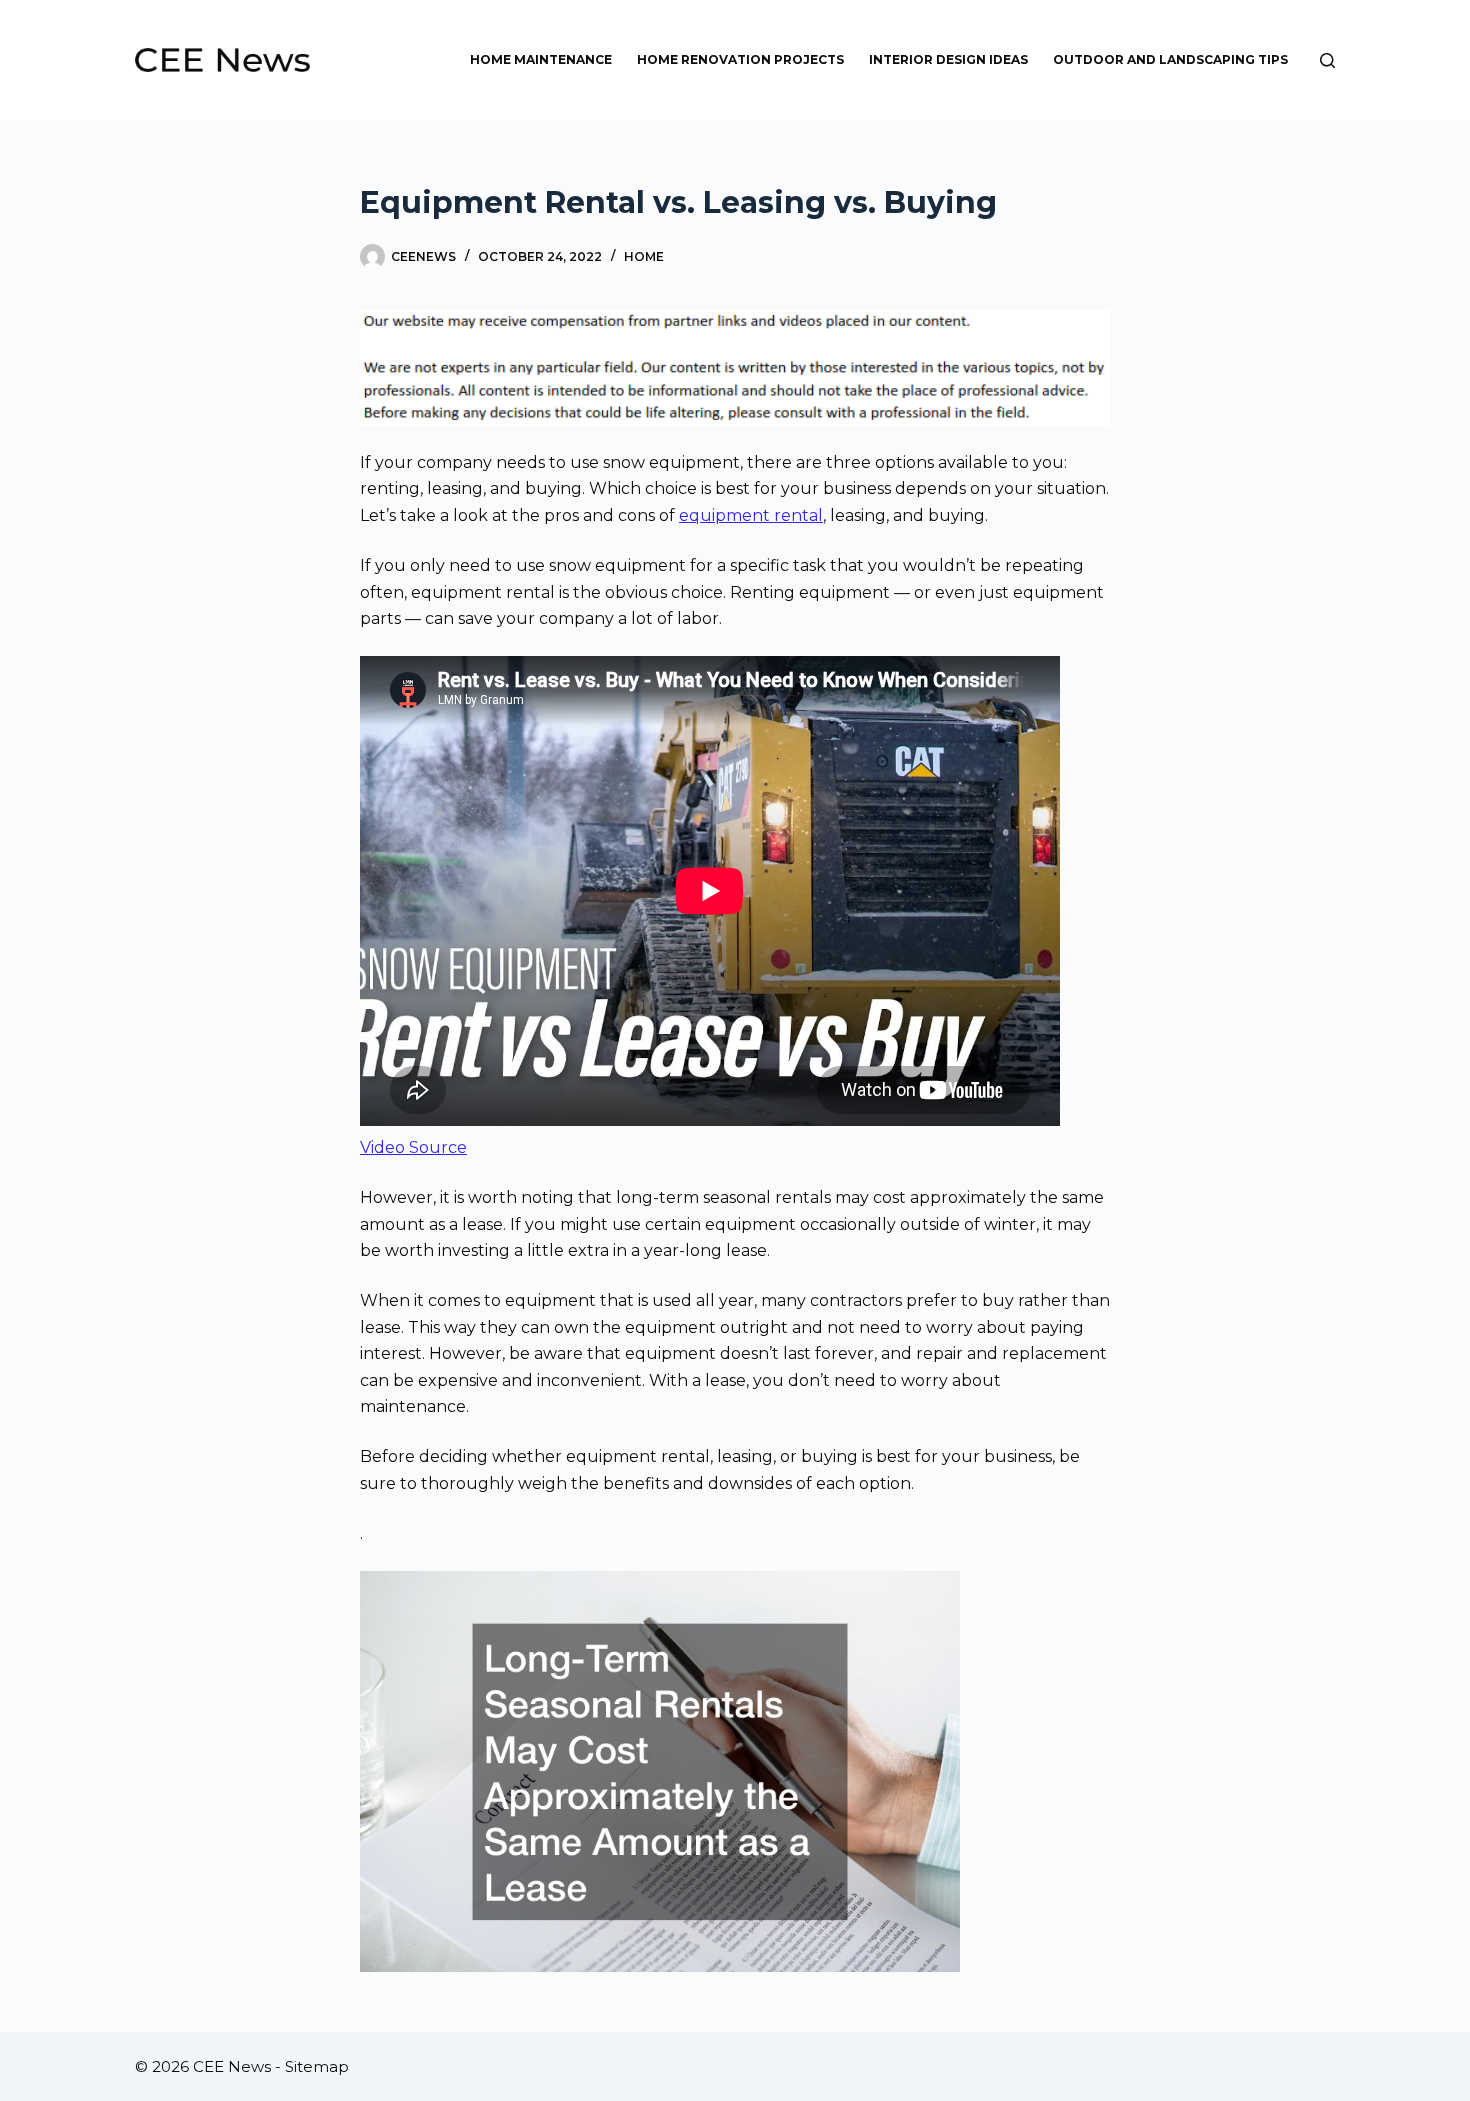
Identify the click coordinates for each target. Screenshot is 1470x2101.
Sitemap (317, 2066)
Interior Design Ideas (948, 59)
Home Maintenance (541, 59)
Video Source (413, 1147)
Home (644, 256)
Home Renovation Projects (740, 59)
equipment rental (751, 515)
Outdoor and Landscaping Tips (1170, 59)
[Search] (1327, 60)
